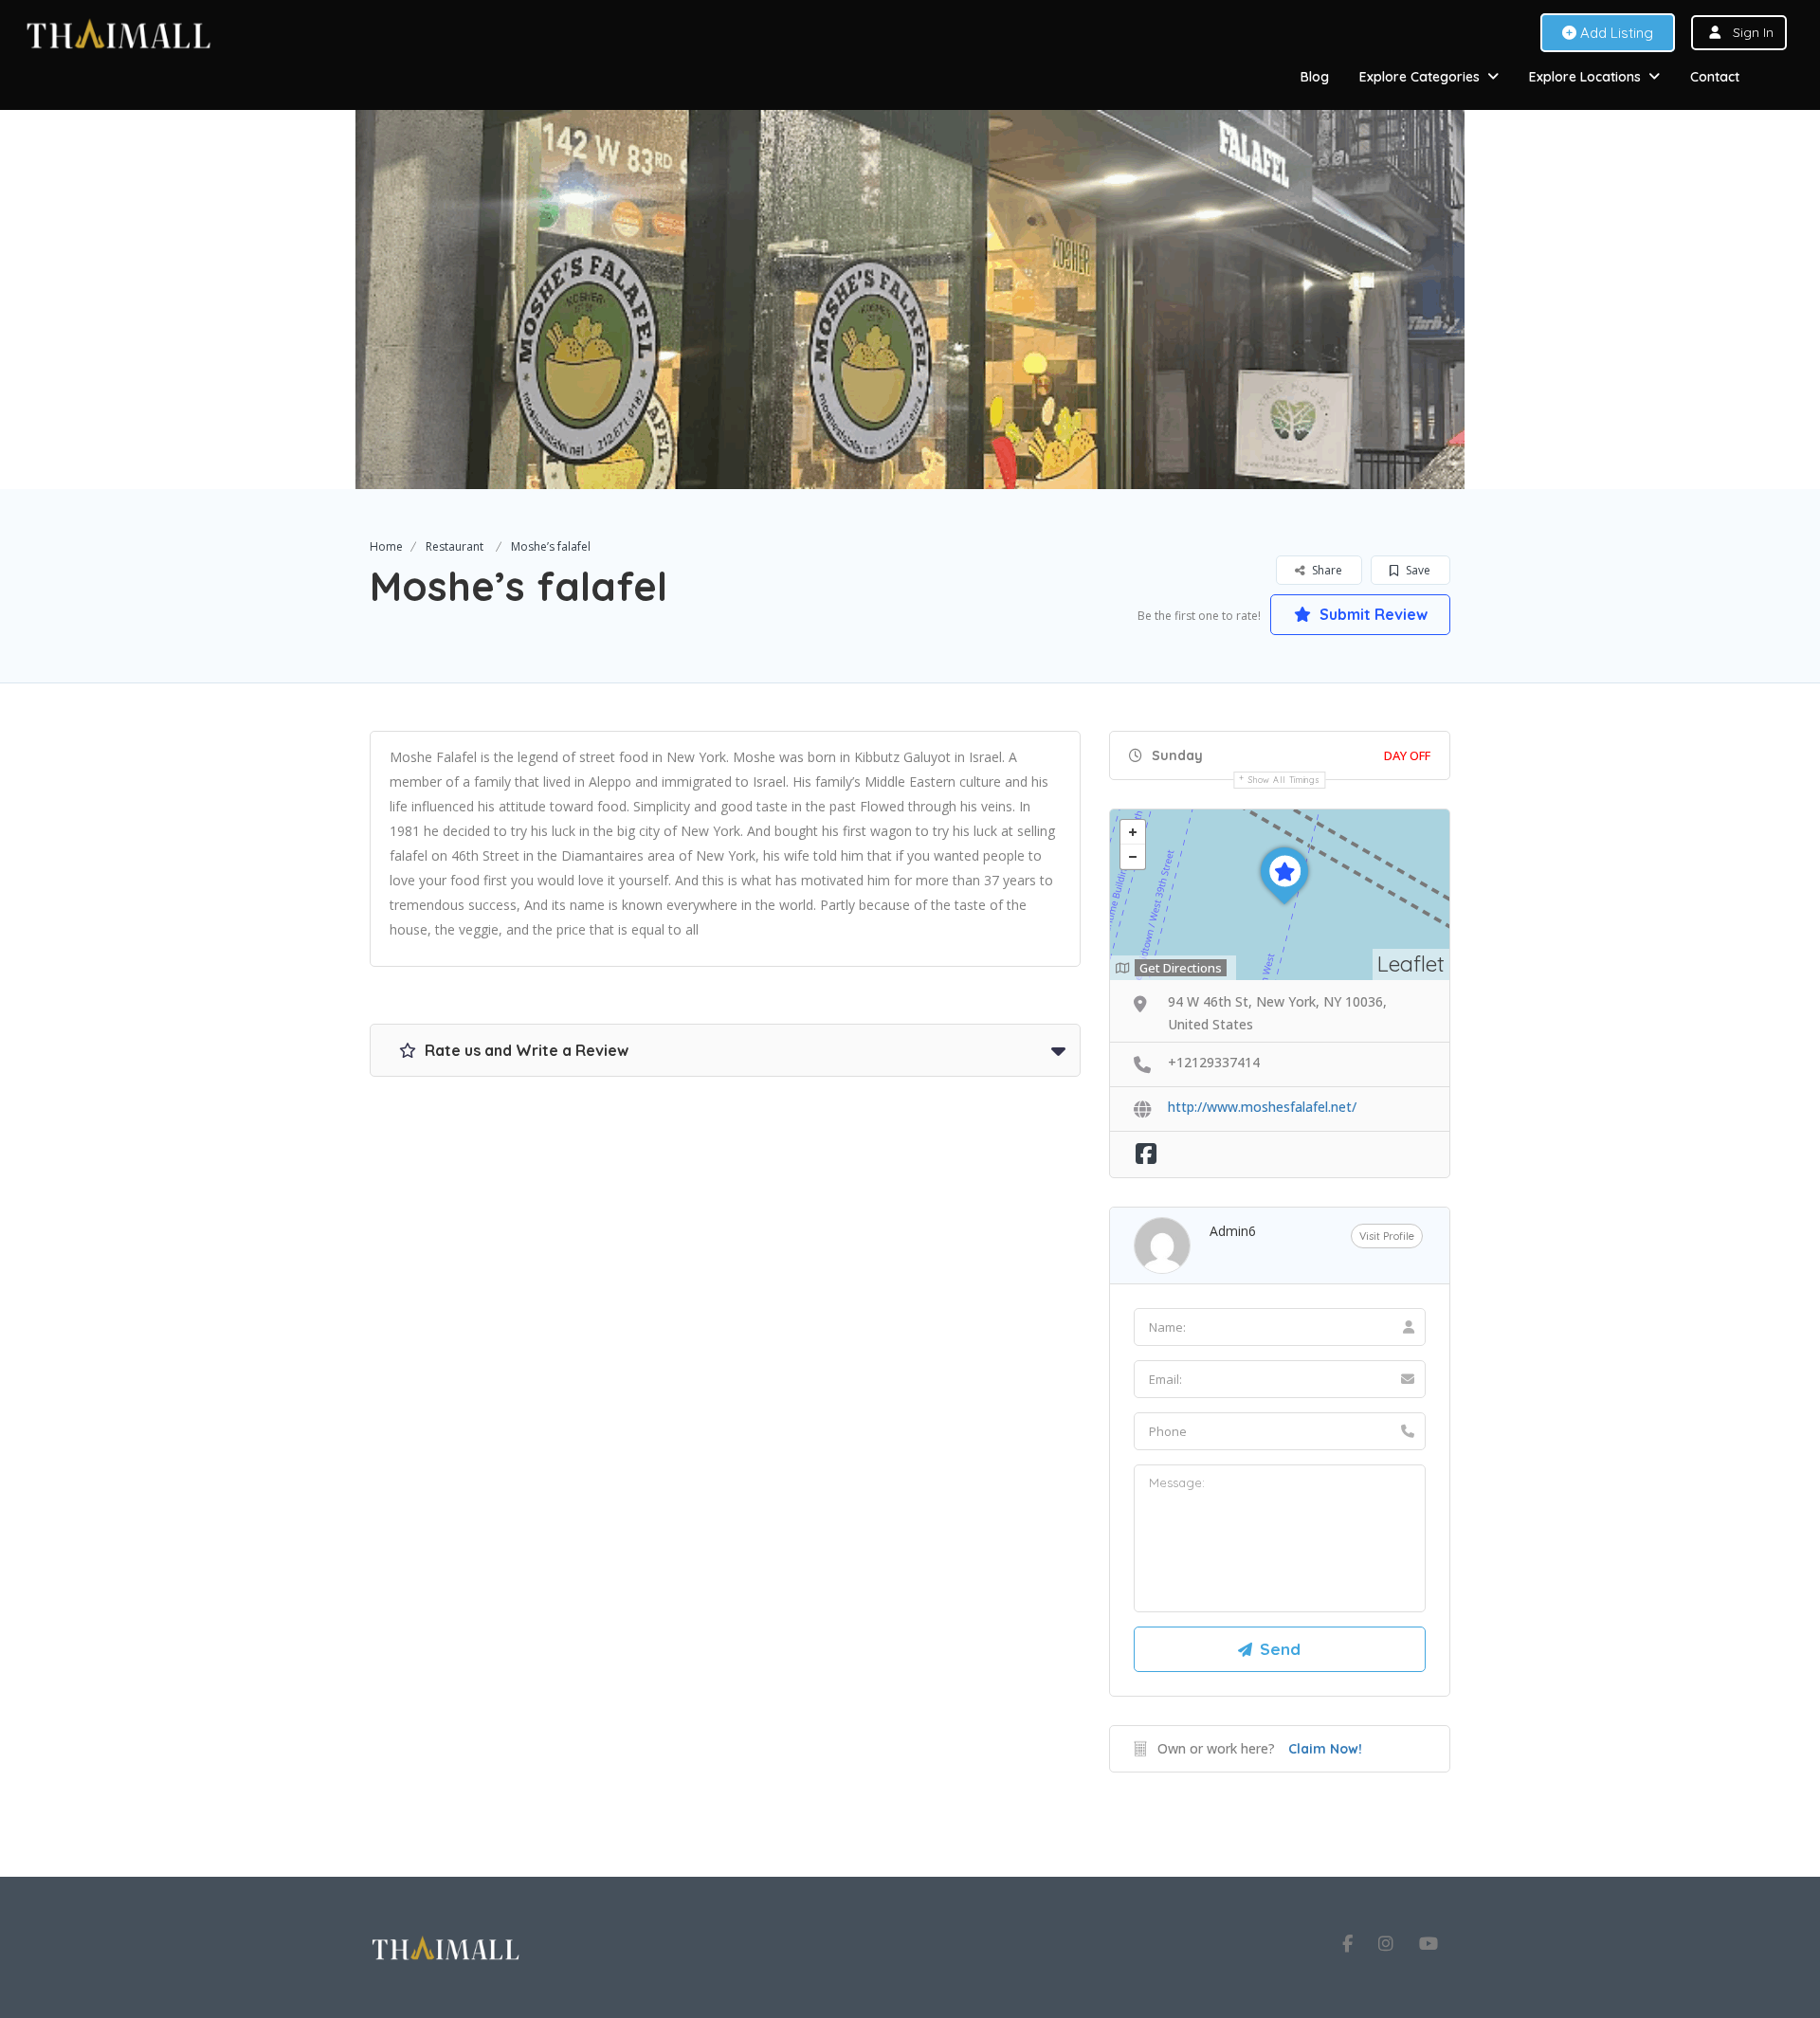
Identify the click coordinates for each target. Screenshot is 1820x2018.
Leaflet (1411, 964)
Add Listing (1615, 33)
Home (386, 546)
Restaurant (455, 546)
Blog (1315, 77)
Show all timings (1284, 780)
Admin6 (1233, 1231)
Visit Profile (1387, 1236)
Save (1417, 570)
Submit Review (1372, 614)
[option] (910, 300)
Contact (1715, 77)
